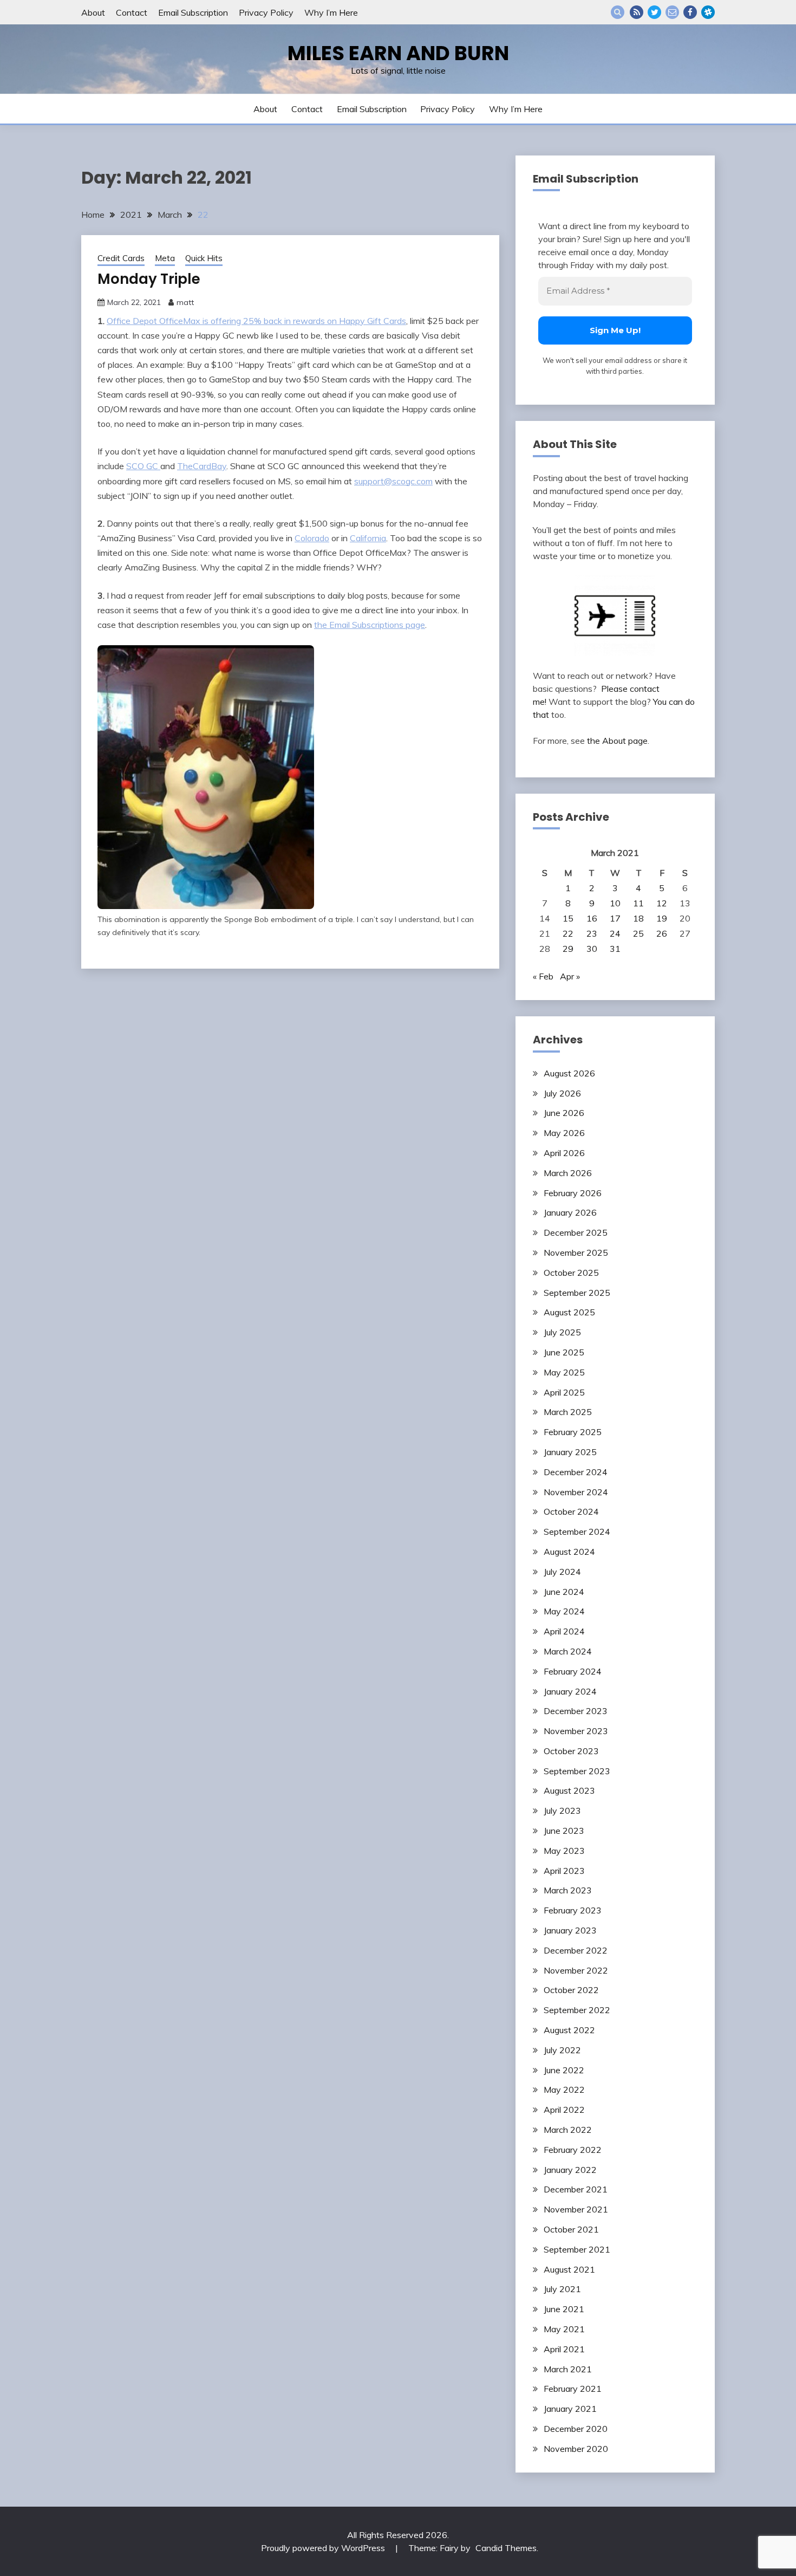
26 (662, 933)
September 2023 (577, 1771)
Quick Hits (204, 258)
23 (592, 933)
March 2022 (568, 2130)
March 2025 (568, 1412)
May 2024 (564, 1611)
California (368, 538)
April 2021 (564, 2349)
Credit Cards (121, 258)
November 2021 (576, 2209)
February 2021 (573, 2389)
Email (672, 12)
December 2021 (576, 2189)
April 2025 (564, 1392)
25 (638, 933)
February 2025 (573, 1432)
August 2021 (569, 2269)
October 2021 (571, 2229)
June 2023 (564, 1831)
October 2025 (571, 1273)
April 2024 (564, 1631)
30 (592, 949)
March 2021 (568, 2369)
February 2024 (573, 1671)
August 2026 (569, 1073)
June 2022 (564, 2070)
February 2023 (573, 1910)
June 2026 (564, 1113)
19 (662, 918)
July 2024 (562, 1572)
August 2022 (569, 2030)
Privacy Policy (266, 12)
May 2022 (564, 2090)
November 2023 (576, 1731)
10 (615, 903)
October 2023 (571, 1751)
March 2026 (568, 1173)
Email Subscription (193, 12)
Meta (165, 258)
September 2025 (577, 1293)
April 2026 (564, 1153)
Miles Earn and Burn (398, 53)
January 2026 (570, 1212)
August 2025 (569, 1312)
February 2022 (573, 2150)
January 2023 (570, 1930)
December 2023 (576, 1711)
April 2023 (564, 1871)
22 (568, 933)
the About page (617, 741)
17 (615, 918)
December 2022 (576, 1950)
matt (185, 302)
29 (568, 949)
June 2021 (564, 2309)
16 (592, 918)
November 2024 (576, 1492)
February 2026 (573, 1193)
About (93, 12)
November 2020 (576, 2449)
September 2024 (577, 1532)
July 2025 (562, 1332)
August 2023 (569, 1790)
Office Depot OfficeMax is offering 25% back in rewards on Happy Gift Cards (256, 321)
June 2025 (564, 1352)
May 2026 (564, 1133)
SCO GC (143, 466)
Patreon (708, 12)
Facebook (690, 12)
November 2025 (576, 1253)
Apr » (570, 976)
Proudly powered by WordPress (324, 2548)
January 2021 (570, 2409)
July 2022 (562, 2050)
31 (615, 949)
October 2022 (571, 1990)
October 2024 (571, 1511)
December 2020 (576, 2429)
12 (662, 903)
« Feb (543, 976)
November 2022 (576, 1970)
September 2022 (577, 2010)
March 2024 (568, 1651)
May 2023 (564, 1851)
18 (638, 918)
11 (638, 903)
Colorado (312, 538)
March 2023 (568, 1890)
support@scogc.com (393, 481)
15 (568, 918)
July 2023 (562, 1811)
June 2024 (564, 1592)
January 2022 (570, 2170)
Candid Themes (506, 2548)
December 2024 (576, 1472)
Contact (132, 12)
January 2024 (570, 1691)
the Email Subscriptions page (370, 625)
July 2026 (562, 1093)
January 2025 (570, 1452)
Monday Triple (149, 279)
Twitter (654, 12)
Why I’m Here (331, 12)
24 (615, 933)
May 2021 (564, 2329)
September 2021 (577, 2249)
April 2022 (564, 2110)
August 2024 (569, 1552)
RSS (637, 12)
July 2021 (562, 2289)
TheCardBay (202, 466)
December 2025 (576, 1232)
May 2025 (564, 1372)
